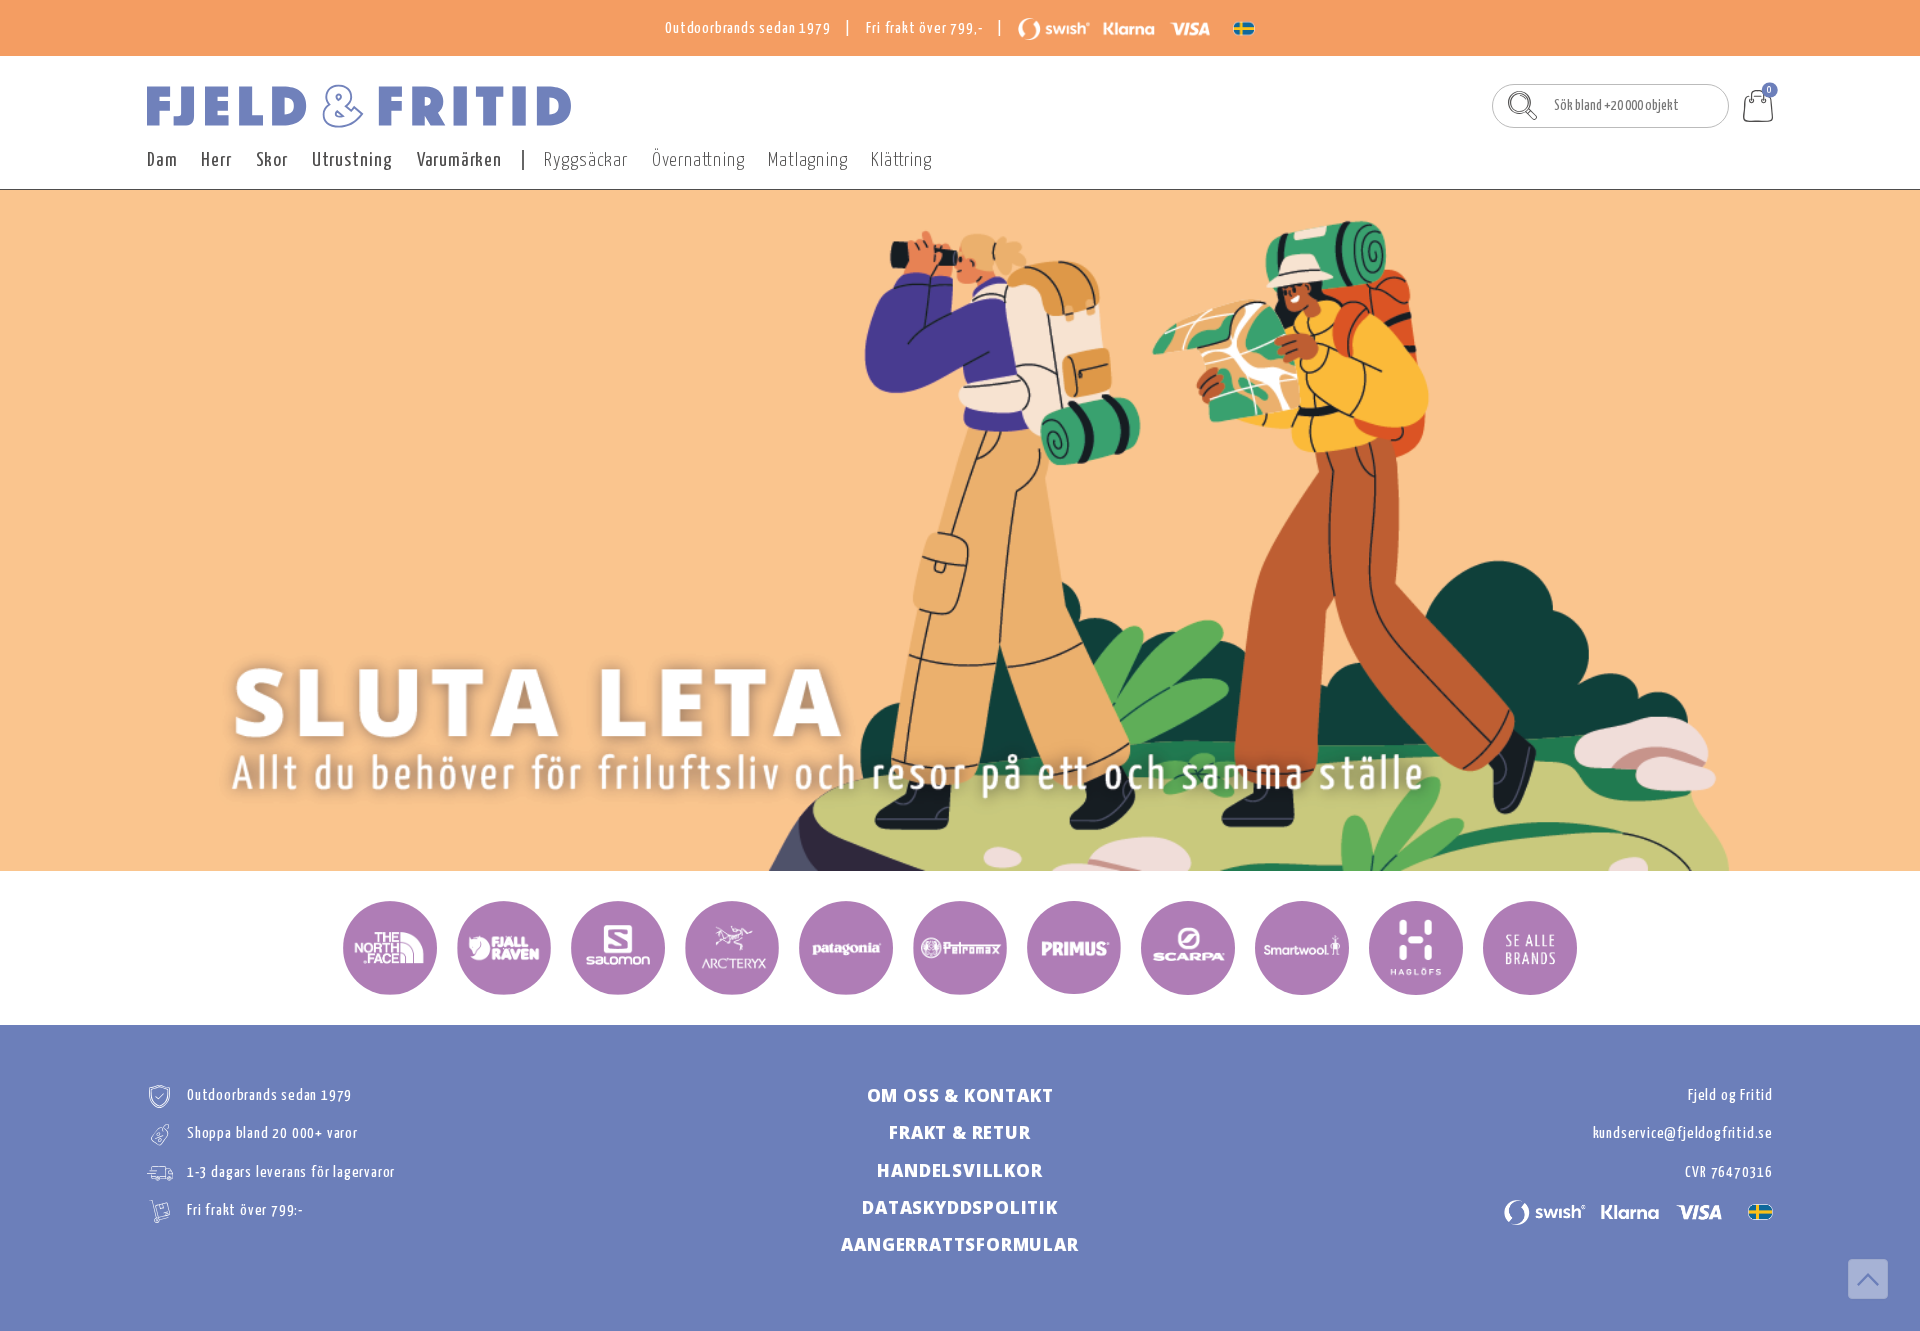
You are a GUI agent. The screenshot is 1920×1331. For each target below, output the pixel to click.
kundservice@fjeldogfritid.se (1683, 1133)
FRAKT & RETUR (959, 1132)
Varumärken (459, 160)
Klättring (901, 160)
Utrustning (352, 160)
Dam (162, 160)
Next (1753, 531)
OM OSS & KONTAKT (960, 1095)
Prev (167, 531)
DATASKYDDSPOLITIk (960, 1207)
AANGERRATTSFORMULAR (959, 1244)
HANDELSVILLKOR (959, 1170)
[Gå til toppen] (1868, 1279)
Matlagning (807, 160)
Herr (216, 160)
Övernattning (698, 160)
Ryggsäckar (586, 160)
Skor (272, 160)
